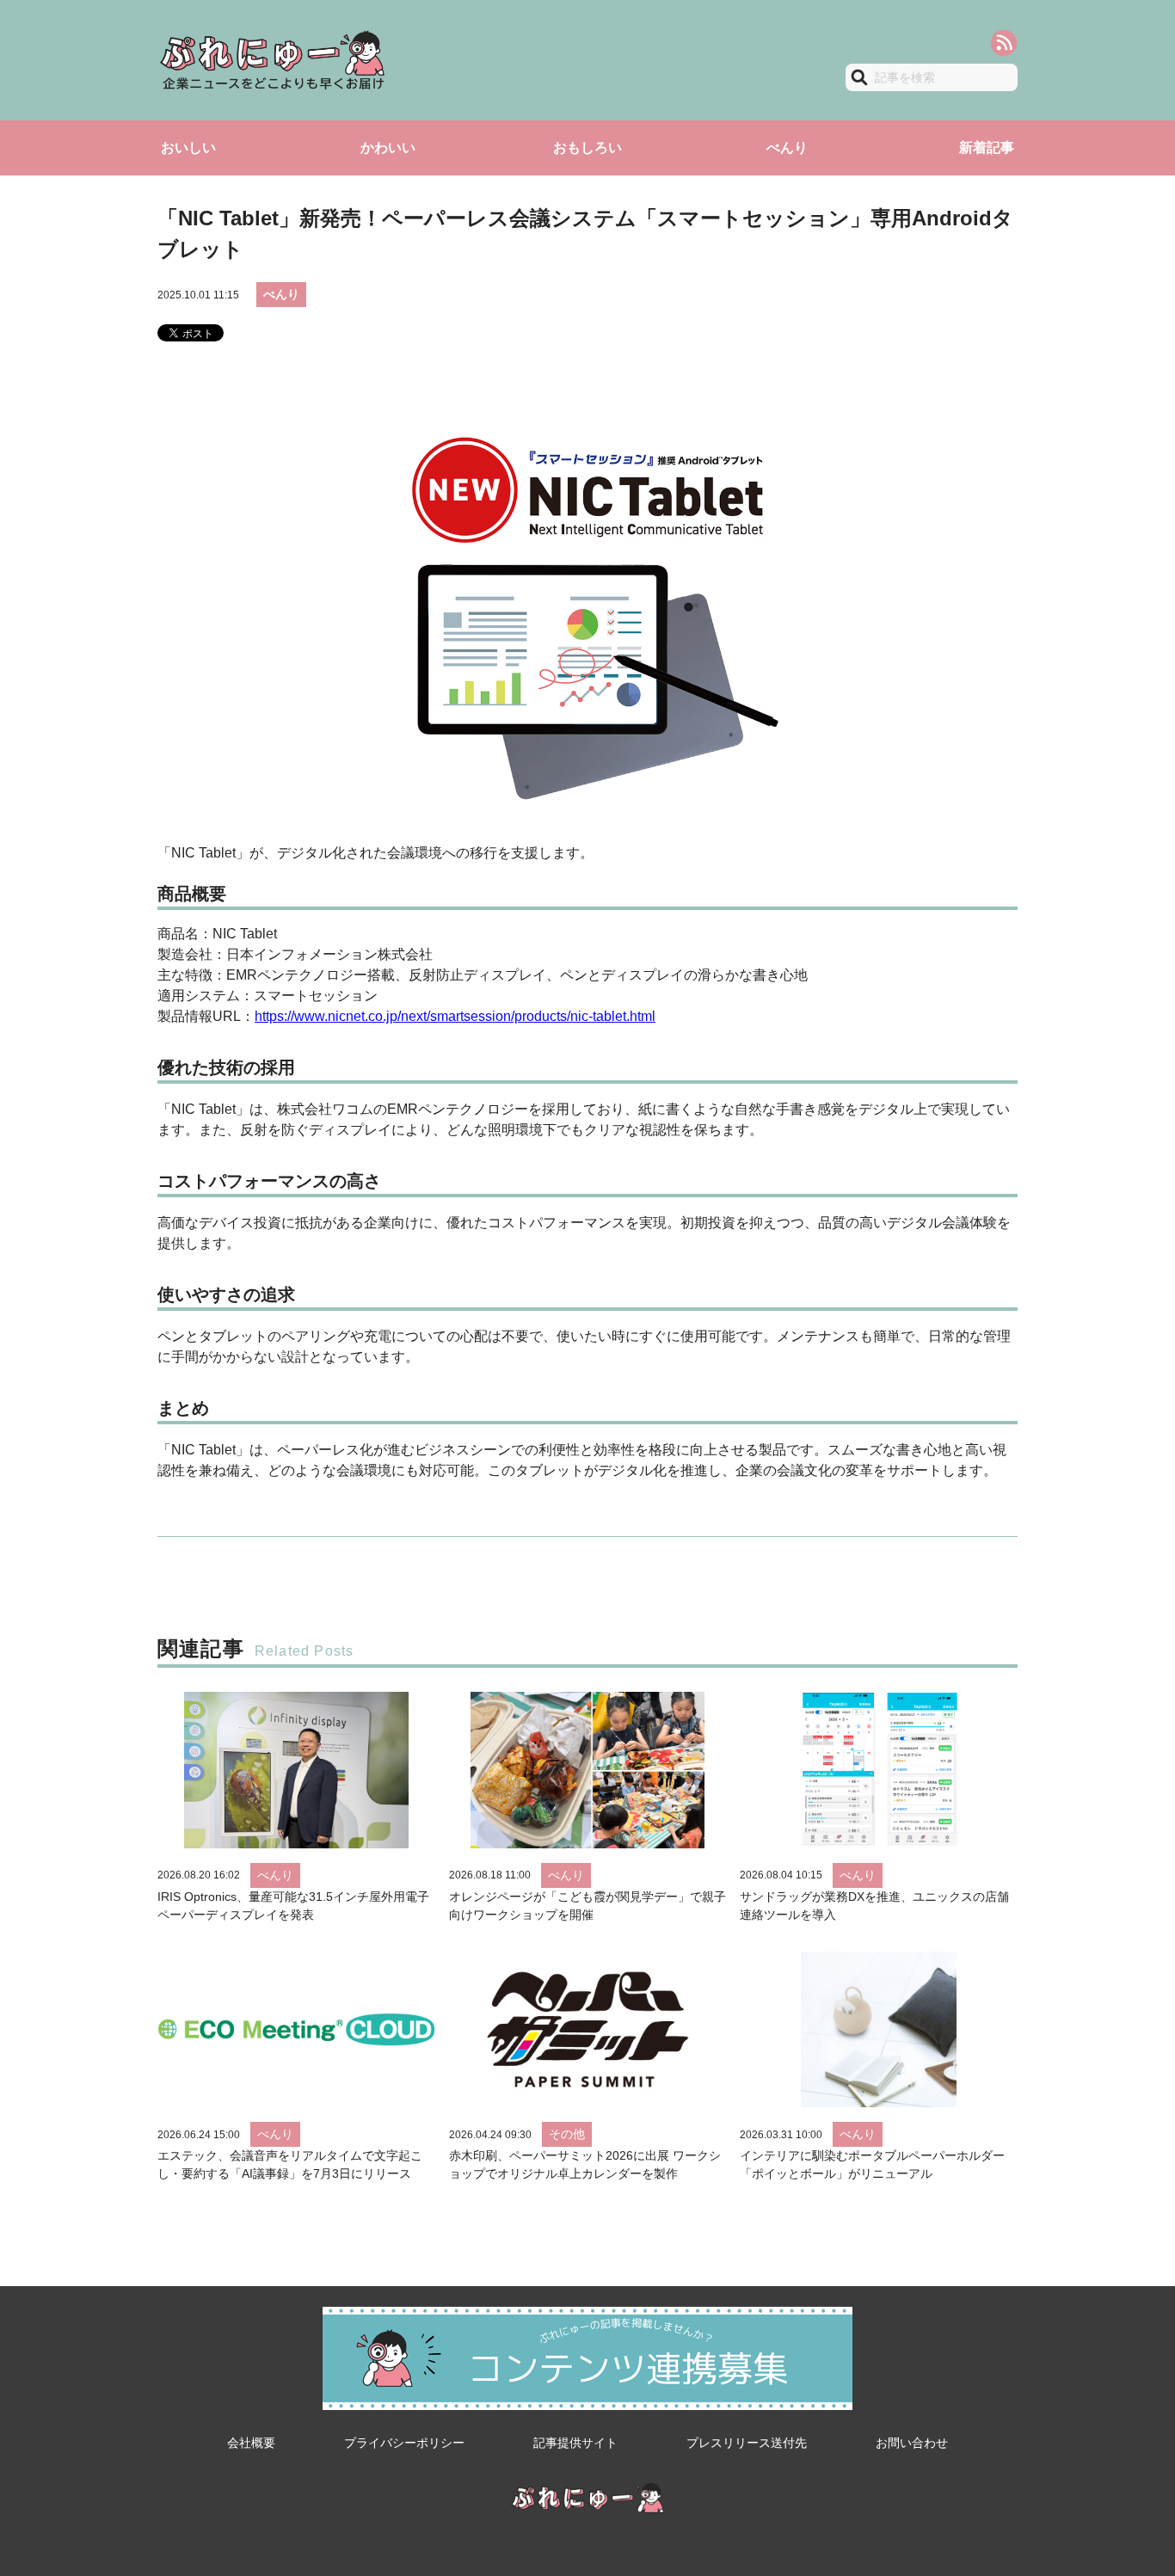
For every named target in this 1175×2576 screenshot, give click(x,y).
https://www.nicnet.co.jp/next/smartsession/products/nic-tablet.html (455, 1016)
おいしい (188, 148)
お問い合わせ (912, 2443)
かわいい (388, 148)
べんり (787, 148)
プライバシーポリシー (404, 2443)
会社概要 (251, 2443)
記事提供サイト (575, 2443)
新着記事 (987, 148)
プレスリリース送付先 (747, 2443)
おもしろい (587, 148)
